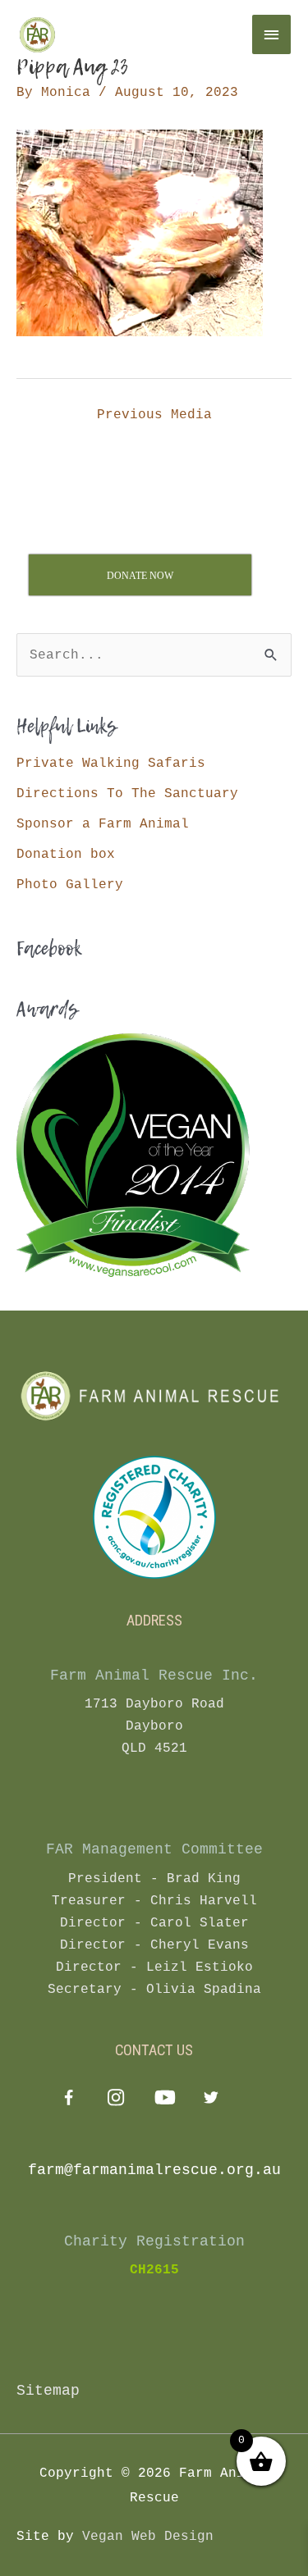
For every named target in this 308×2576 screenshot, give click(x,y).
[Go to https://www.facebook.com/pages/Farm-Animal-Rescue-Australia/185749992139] (69, 2101)
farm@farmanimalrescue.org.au (154, 2170)
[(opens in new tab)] (154, 1517)
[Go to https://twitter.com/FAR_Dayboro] (211, 2100)
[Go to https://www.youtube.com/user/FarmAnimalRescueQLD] (164, 2100)
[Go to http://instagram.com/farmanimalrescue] (116, 2100)
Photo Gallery (70, 885)
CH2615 (154, 2270)
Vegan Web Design (148, 2536)
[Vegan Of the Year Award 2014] (133, 1155)
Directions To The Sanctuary (127, 793)
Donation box (66, 854)
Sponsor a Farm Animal (103, 824)
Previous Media (154, 415)
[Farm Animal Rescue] (115, 34)
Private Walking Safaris (111, 763)
